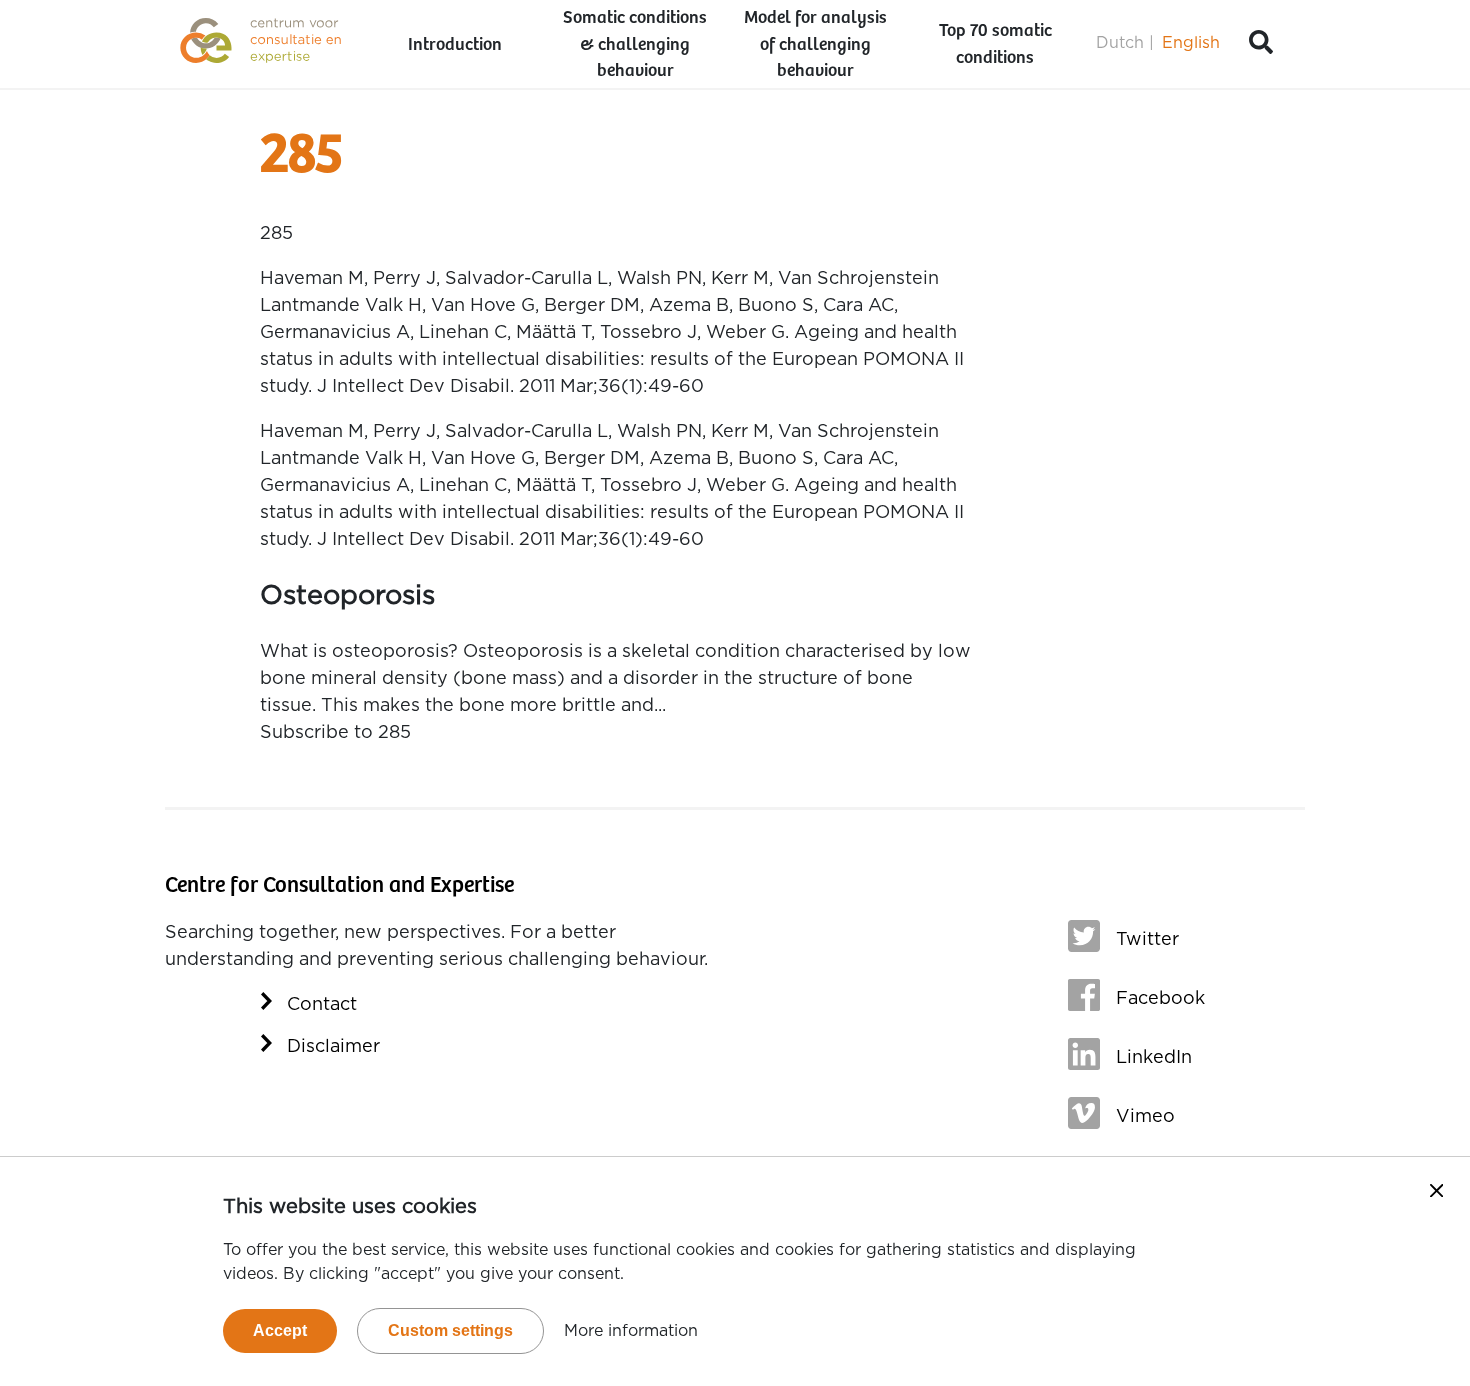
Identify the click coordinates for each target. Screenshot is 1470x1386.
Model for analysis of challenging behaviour (815, 45)
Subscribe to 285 (335, 733)
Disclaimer (333, 1047)
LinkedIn (1154, 1058)
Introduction (455, 45)
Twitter (1147, 940)
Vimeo (1145, 1117)
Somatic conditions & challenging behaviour (635, 45)
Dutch (1120, 43)
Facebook (1160, 999)
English (1191, 43)
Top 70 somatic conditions (995, 44)
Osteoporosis (347, 595)
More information (631, 1331)
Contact (322, 1005)
